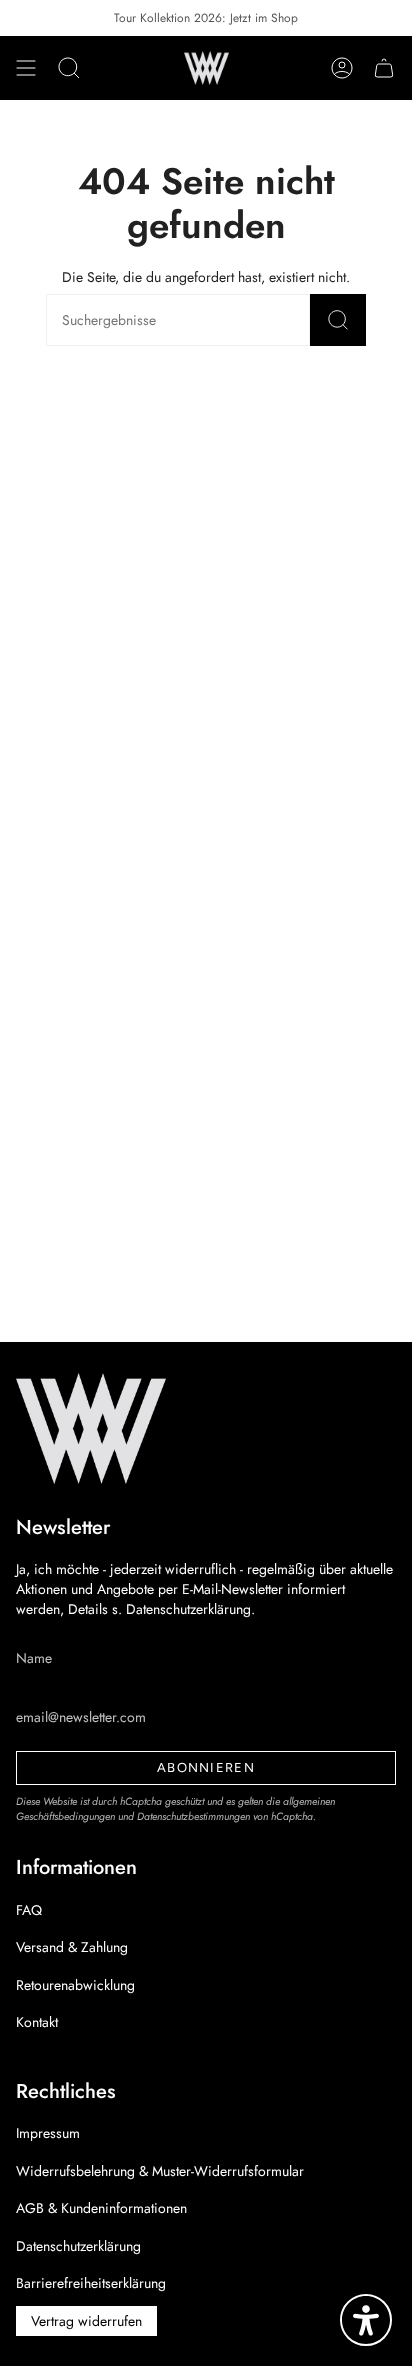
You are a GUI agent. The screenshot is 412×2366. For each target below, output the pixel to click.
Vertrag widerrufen (86, 2321)
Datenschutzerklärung (78, 2246)
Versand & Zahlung (72, 1947)
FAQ (29, 1910)
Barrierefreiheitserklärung (91, 2283)
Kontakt (37, 2022)
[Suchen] (338, 320)
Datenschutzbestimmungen (193, 1816)
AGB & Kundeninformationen (101, 2208)
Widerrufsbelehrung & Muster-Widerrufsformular (160, 2171)
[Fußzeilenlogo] (91, 1428)
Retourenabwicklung (75, 1985)
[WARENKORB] (384, 68)
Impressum (48, 2133)
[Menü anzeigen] (26, 68)
